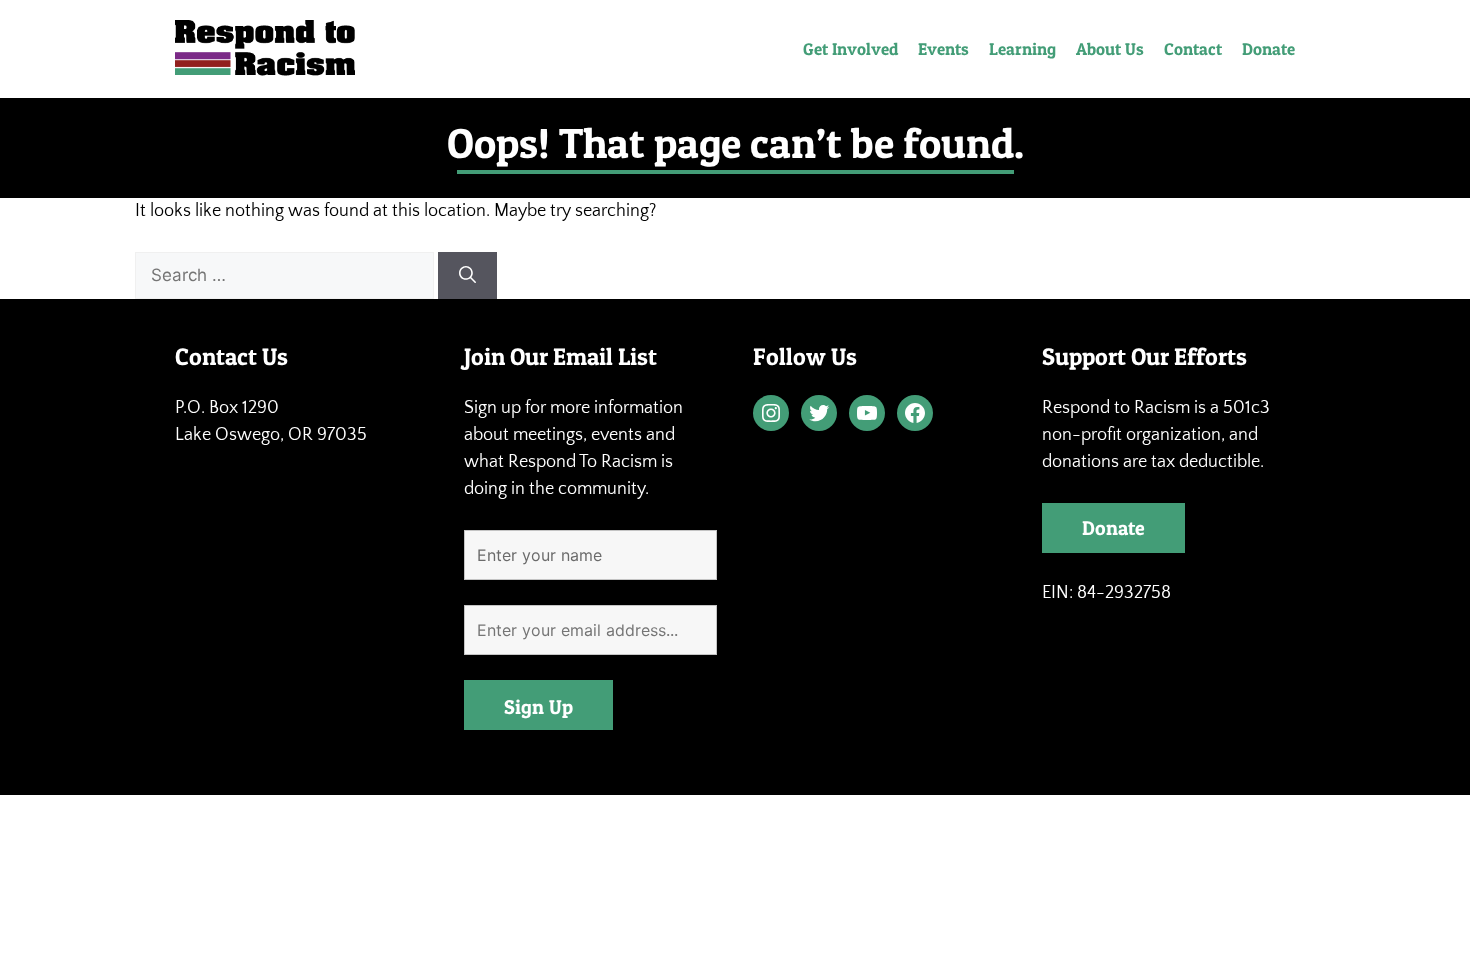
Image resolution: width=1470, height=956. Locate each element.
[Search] (467, 276)
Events (943, 48)
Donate (1268, 48)
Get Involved (850, 48)
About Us (1110, 48)
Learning (1022, 48)
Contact (1193, 48)
